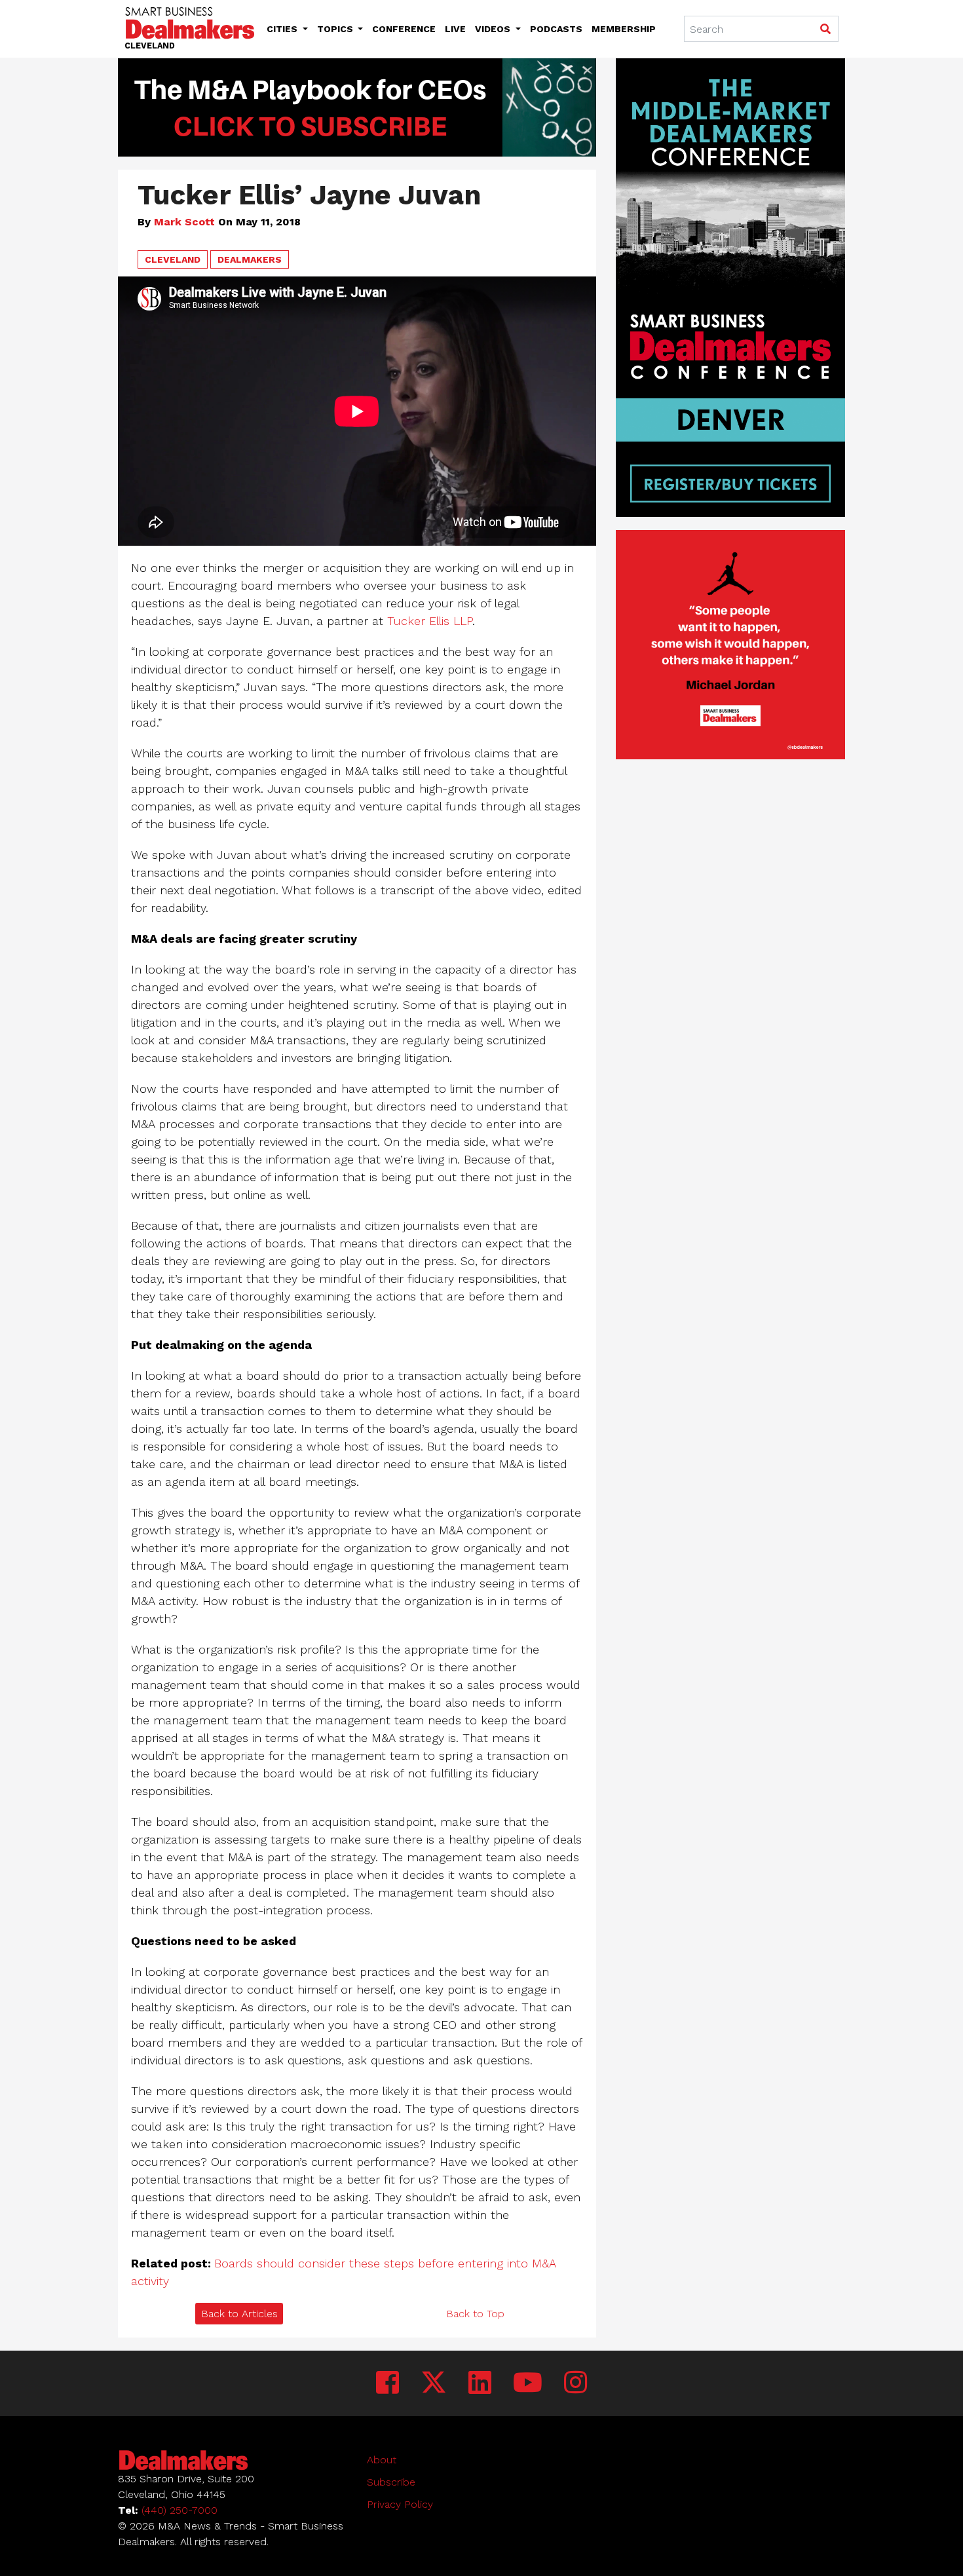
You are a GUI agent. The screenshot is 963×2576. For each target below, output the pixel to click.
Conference (404, 29)
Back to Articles (239, 2314)
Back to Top (475, 2314)
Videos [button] (494, 29)
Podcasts (556, 29)
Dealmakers (250, 259)
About (382, 2460)
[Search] (825, 29)
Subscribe (391, 2482)
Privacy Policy (400, 2504)
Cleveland (173, 259)
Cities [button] (283, 29)
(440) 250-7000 (179, 2510)
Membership (624, 29)
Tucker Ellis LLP (430, 621)
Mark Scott (184, 222)
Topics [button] (336, 29)
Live (455, 29)
